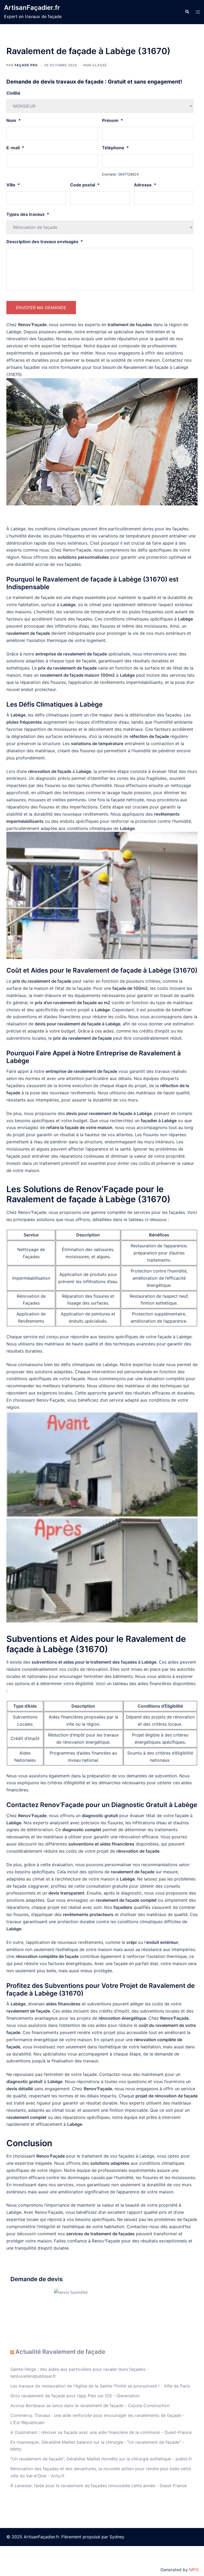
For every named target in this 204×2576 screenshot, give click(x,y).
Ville (13, 185)
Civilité (13, 93)
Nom (14, 120)
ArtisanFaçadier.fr (32, 8)
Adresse (145, 185)
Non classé (95, 65)
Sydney (117, 2537)
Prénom (112, 120)
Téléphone (115, 148)
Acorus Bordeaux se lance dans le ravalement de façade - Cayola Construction (90, 2406)
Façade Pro (26, 65)
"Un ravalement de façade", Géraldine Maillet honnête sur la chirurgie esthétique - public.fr (101, 2459)
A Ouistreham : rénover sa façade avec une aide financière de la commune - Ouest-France (101, 2432)
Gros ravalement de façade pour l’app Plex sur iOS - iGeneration (75, 2396)
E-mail (15, 148)
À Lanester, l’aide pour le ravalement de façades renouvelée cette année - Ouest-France (99, 2486)
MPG (194, 2570)
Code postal (85, 185)
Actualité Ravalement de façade (60, 2352)
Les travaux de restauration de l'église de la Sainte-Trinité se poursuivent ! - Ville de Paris (100, 2386)
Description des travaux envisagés (45, 242)
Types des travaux (28, 214)
